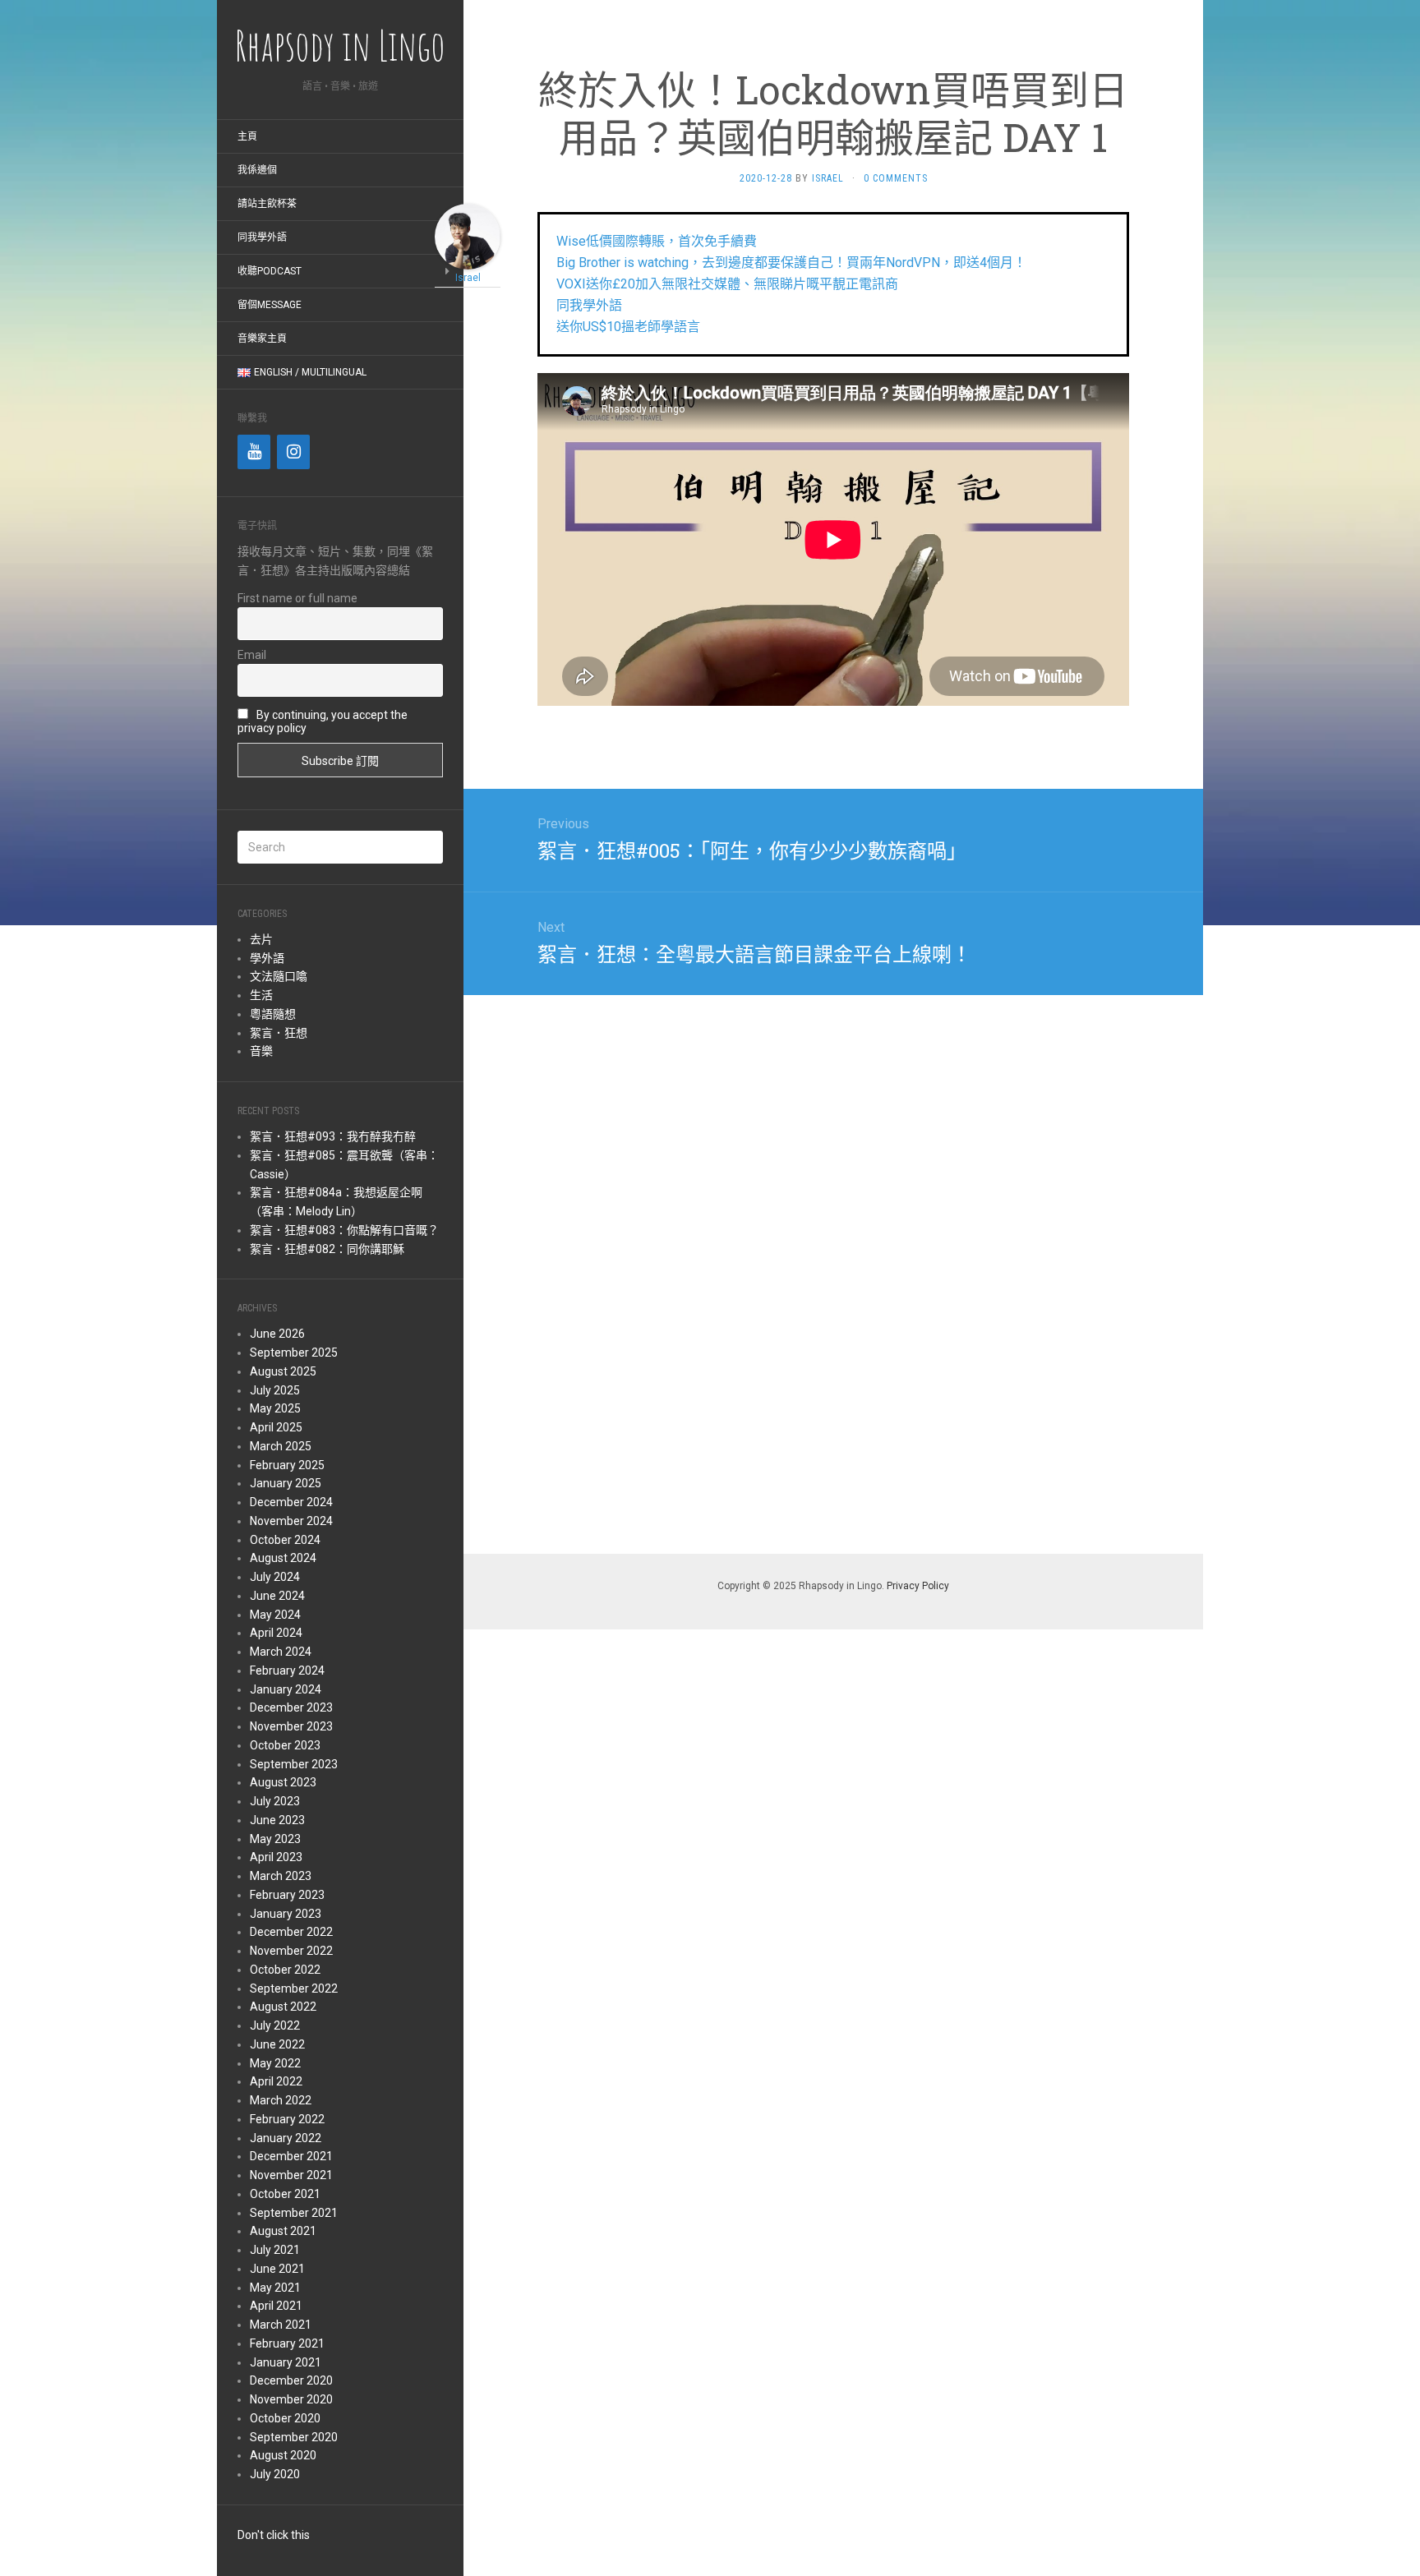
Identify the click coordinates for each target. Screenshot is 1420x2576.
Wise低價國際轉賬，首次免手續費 (657, 241)
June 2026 (277, 1334)
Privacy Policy (918, 1586)
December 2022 (291, 1932)
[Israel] (468, 235)
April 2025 (276, 1427)
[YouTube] (254, 452)
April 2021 (276, 2306)
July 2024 (275, 1577)
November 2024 (291, 1521)
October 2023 (285, 1745)
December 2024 (291, 1502)
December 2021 (291, 2156)
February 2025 (287, 1465)
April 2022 (276, 2081)
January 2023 (286, 1914)
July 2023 (275, 1801)
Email (252, 655)
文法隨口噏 (279, 976)
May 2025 (275, 1408)
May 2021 (275, 2288)
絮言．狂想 (279, 1033)
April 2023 (276, 1857)
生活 (261, 995)
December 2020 (291, 2380)
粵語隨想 (273, 1014)
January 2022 (286, 2138)
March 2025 (281, 1446)
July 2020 (275, 2474)
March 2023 (281, 1876)
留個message (270, 305)
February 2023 (287, 1895)
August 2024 (283, 1558)
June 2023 (277, 1820)
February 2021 (287, 2343)
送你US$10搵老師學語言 (628, 327)
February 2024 (287, 1670)
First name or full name (297, 598)
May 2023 (275, 1839)
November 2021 (291, 2175)
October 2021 (285, 2194)
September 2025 (294, 1353)
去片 (261, 939)
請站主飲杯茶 (267, 204)
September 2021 (294, 2213)
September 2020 (294, 2437)
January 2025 (286, 1483)
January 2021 (286, 2362)
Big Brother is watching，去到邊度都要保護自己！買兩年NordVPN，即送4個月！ (791, 263)
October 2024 (285, 1540)
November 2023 (291, 1726)
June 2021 (277, 2269)
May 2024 (275, 1615)
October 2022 (285, 1970)
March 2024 (281, 1652)
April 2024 (276, 1633)
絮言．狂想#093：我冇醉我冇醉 (333, 1136)
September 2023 (294, 1764)
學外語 (267, 958)
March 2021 (281, 2325)
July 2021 (275, 2250)
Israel (828, 178)
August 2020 (283, 2455)
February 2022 (287, 2119)
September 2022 (294, 1988)
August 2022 (283, 2007)
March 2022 (281, 2100)
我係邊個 (257, 170)
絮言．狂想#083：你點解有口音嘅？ (344, 1230)
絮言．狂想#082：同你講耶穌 (327, 1249)
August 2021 (283, 2231)
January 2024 (286, 1689)
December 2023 (291, 1707)
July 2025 (275, 1390)
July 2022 (275, 2025)
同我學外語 (262, 237)
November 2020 (291, 2399)
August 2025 (283, 1371)
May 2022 (275, 2063)
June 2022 (277, 2044)
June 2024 (277, 1596)
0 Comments (896, 178)
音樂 (261, 1051)
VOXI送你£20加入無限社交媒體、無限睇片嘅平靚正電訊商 (727, 284)
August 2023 (283, 1782)
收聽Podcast (270, 271)
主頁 (247, 136)
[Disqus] (833, 1271)
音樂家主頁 (262, 339)
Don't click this (274, 2535)
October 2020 (285, 2418)
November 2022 (291, 1951)
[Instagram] (293, 452)
